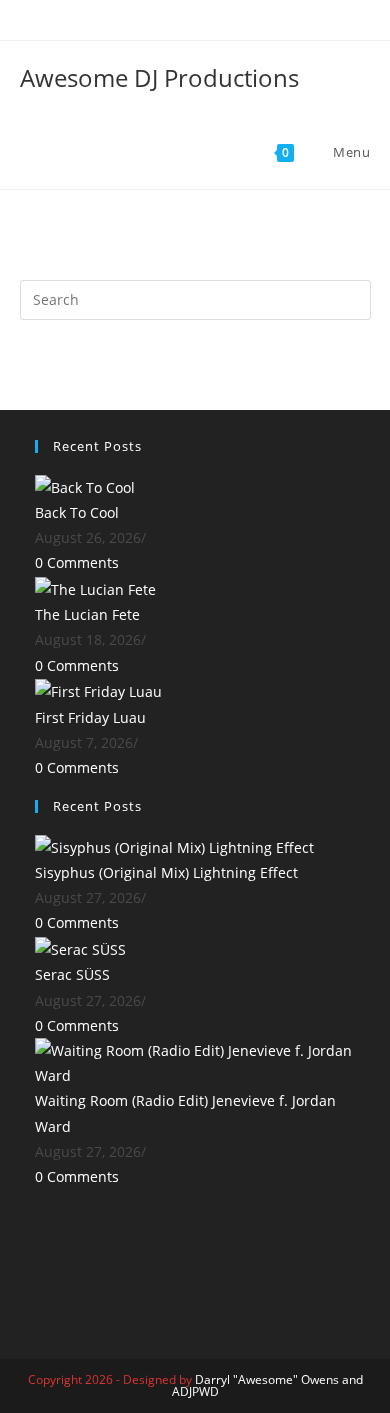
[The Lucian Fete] (95, 587)
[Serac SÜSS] (80, 948)
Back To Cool (77, 512)
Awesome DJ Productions (159, 77)
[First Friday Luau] (98, 690)
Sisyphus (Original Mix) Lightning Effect (166, 872)
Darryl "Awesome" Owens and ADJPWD (267, 1385)
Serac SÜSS (72, 974)
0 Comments (77, 562)
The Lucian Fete (87, 614)
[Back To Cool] (85, 485)
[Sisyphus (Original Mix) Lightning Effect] (174, 845)
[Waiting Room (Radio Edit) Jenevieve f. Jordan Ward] (195, 1061)
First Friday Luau (90, 717)
